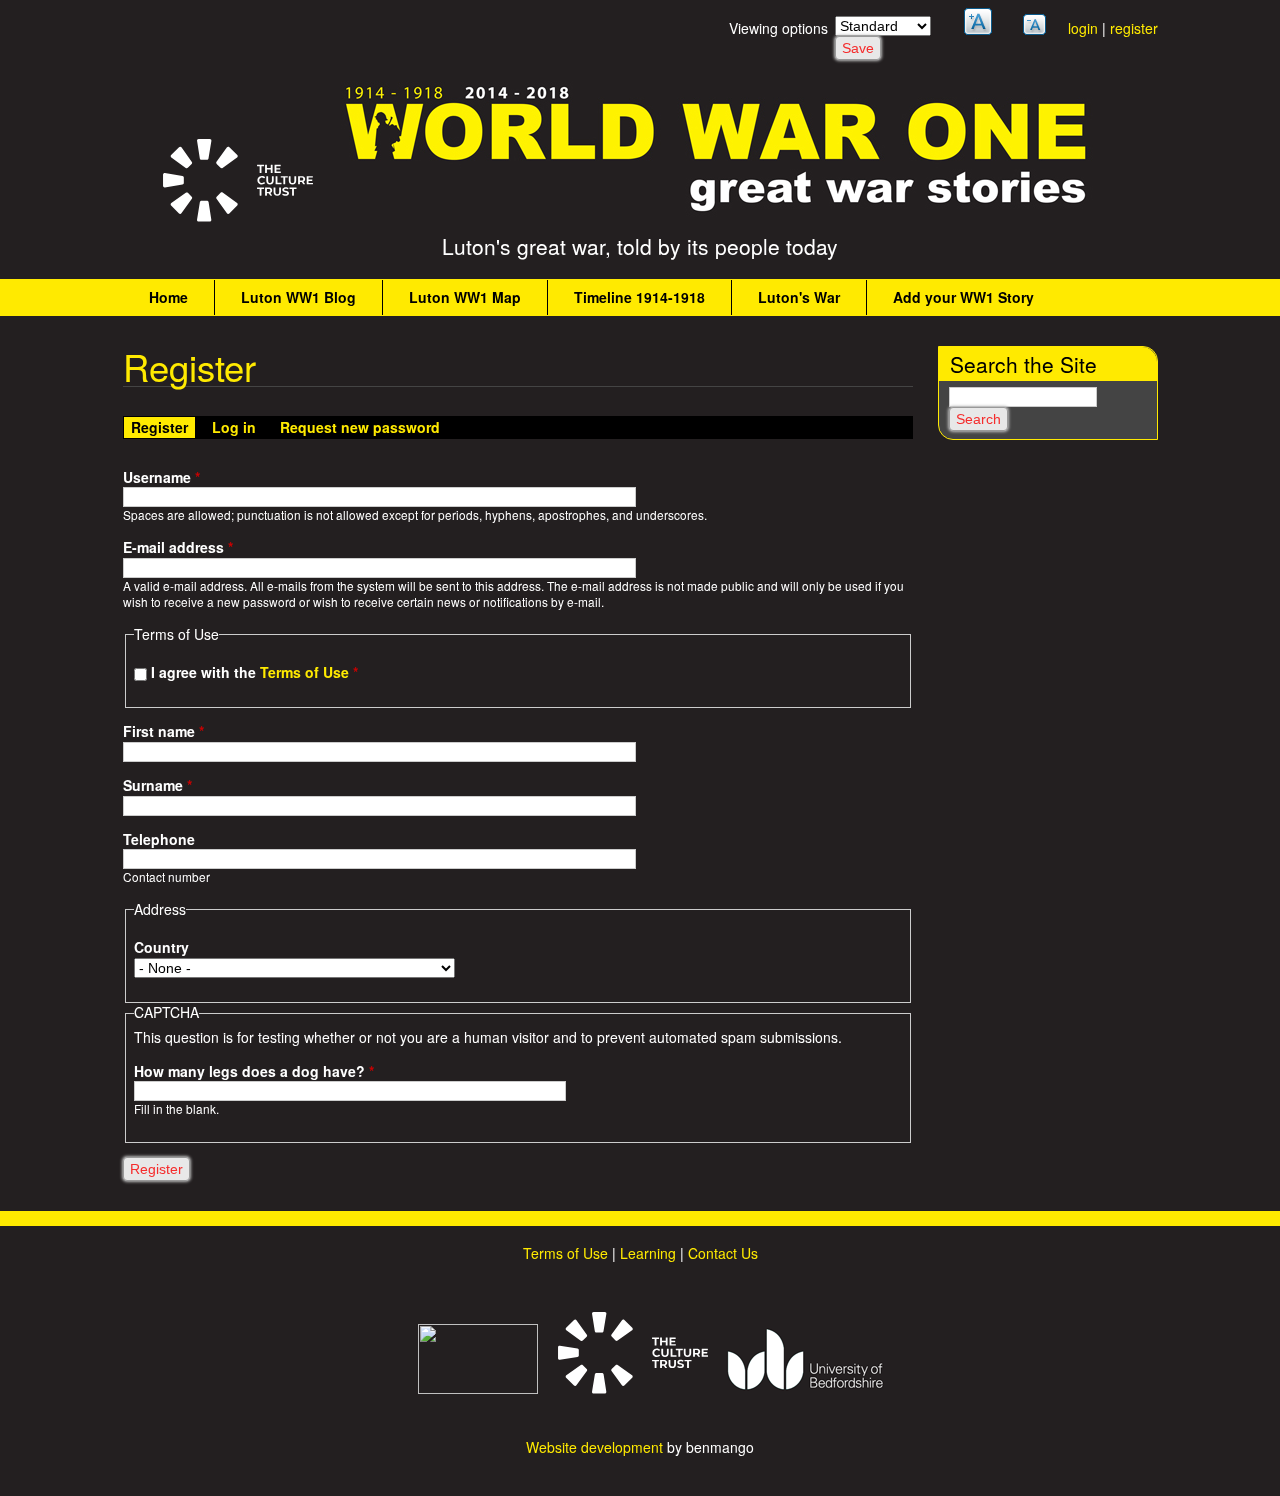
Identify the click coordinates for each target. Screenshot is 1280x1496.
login (1083, 28)
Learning (648, 1253)
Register (163, 427)
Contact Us (723, 1253)
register (1134, 28)
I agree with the (254, 672)
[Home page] (717, 211)
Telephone (159, 839)
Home (168, 297)
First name (163, 731)
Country (161, 947)
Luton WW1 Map (465, 297)
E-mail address (178, 547)
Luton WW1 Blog (298, 297)
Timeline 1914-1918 (639, 297)
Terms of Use (304, 672)
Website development (594, 1447)
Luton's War (799, 297)
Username (161, 477)
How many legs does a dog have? (254, 1071)
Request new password (360, 427)
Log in (234, 427)
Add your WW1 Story (963, 297)
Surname (157, 785)
